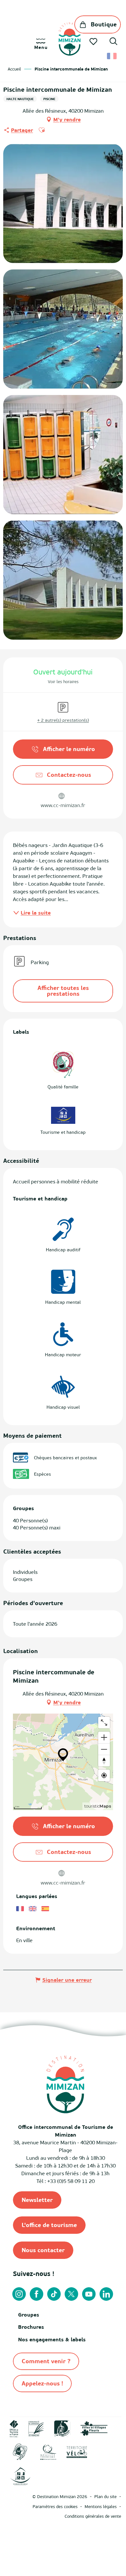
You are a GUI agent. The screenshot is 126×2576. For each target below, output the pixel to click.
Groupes (29, 2315)
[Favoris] (94, 42)
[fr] (112, 56)
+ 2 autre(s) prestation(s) (63, 720)
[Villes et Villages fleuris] (94, 2428)
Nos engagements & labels (52, 2339)
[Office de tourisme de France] (14, 2428)
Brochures (31, 2327)
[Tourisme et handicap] (20, 2476)
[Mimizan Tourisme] (70, 39)
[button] (113, 42)
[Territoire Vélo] (77, 2451)
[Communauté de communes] (36, 2428)
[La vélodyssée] (62, 2428)
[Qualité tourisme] (48, 2451)
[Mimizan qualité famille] (20, 2451)
